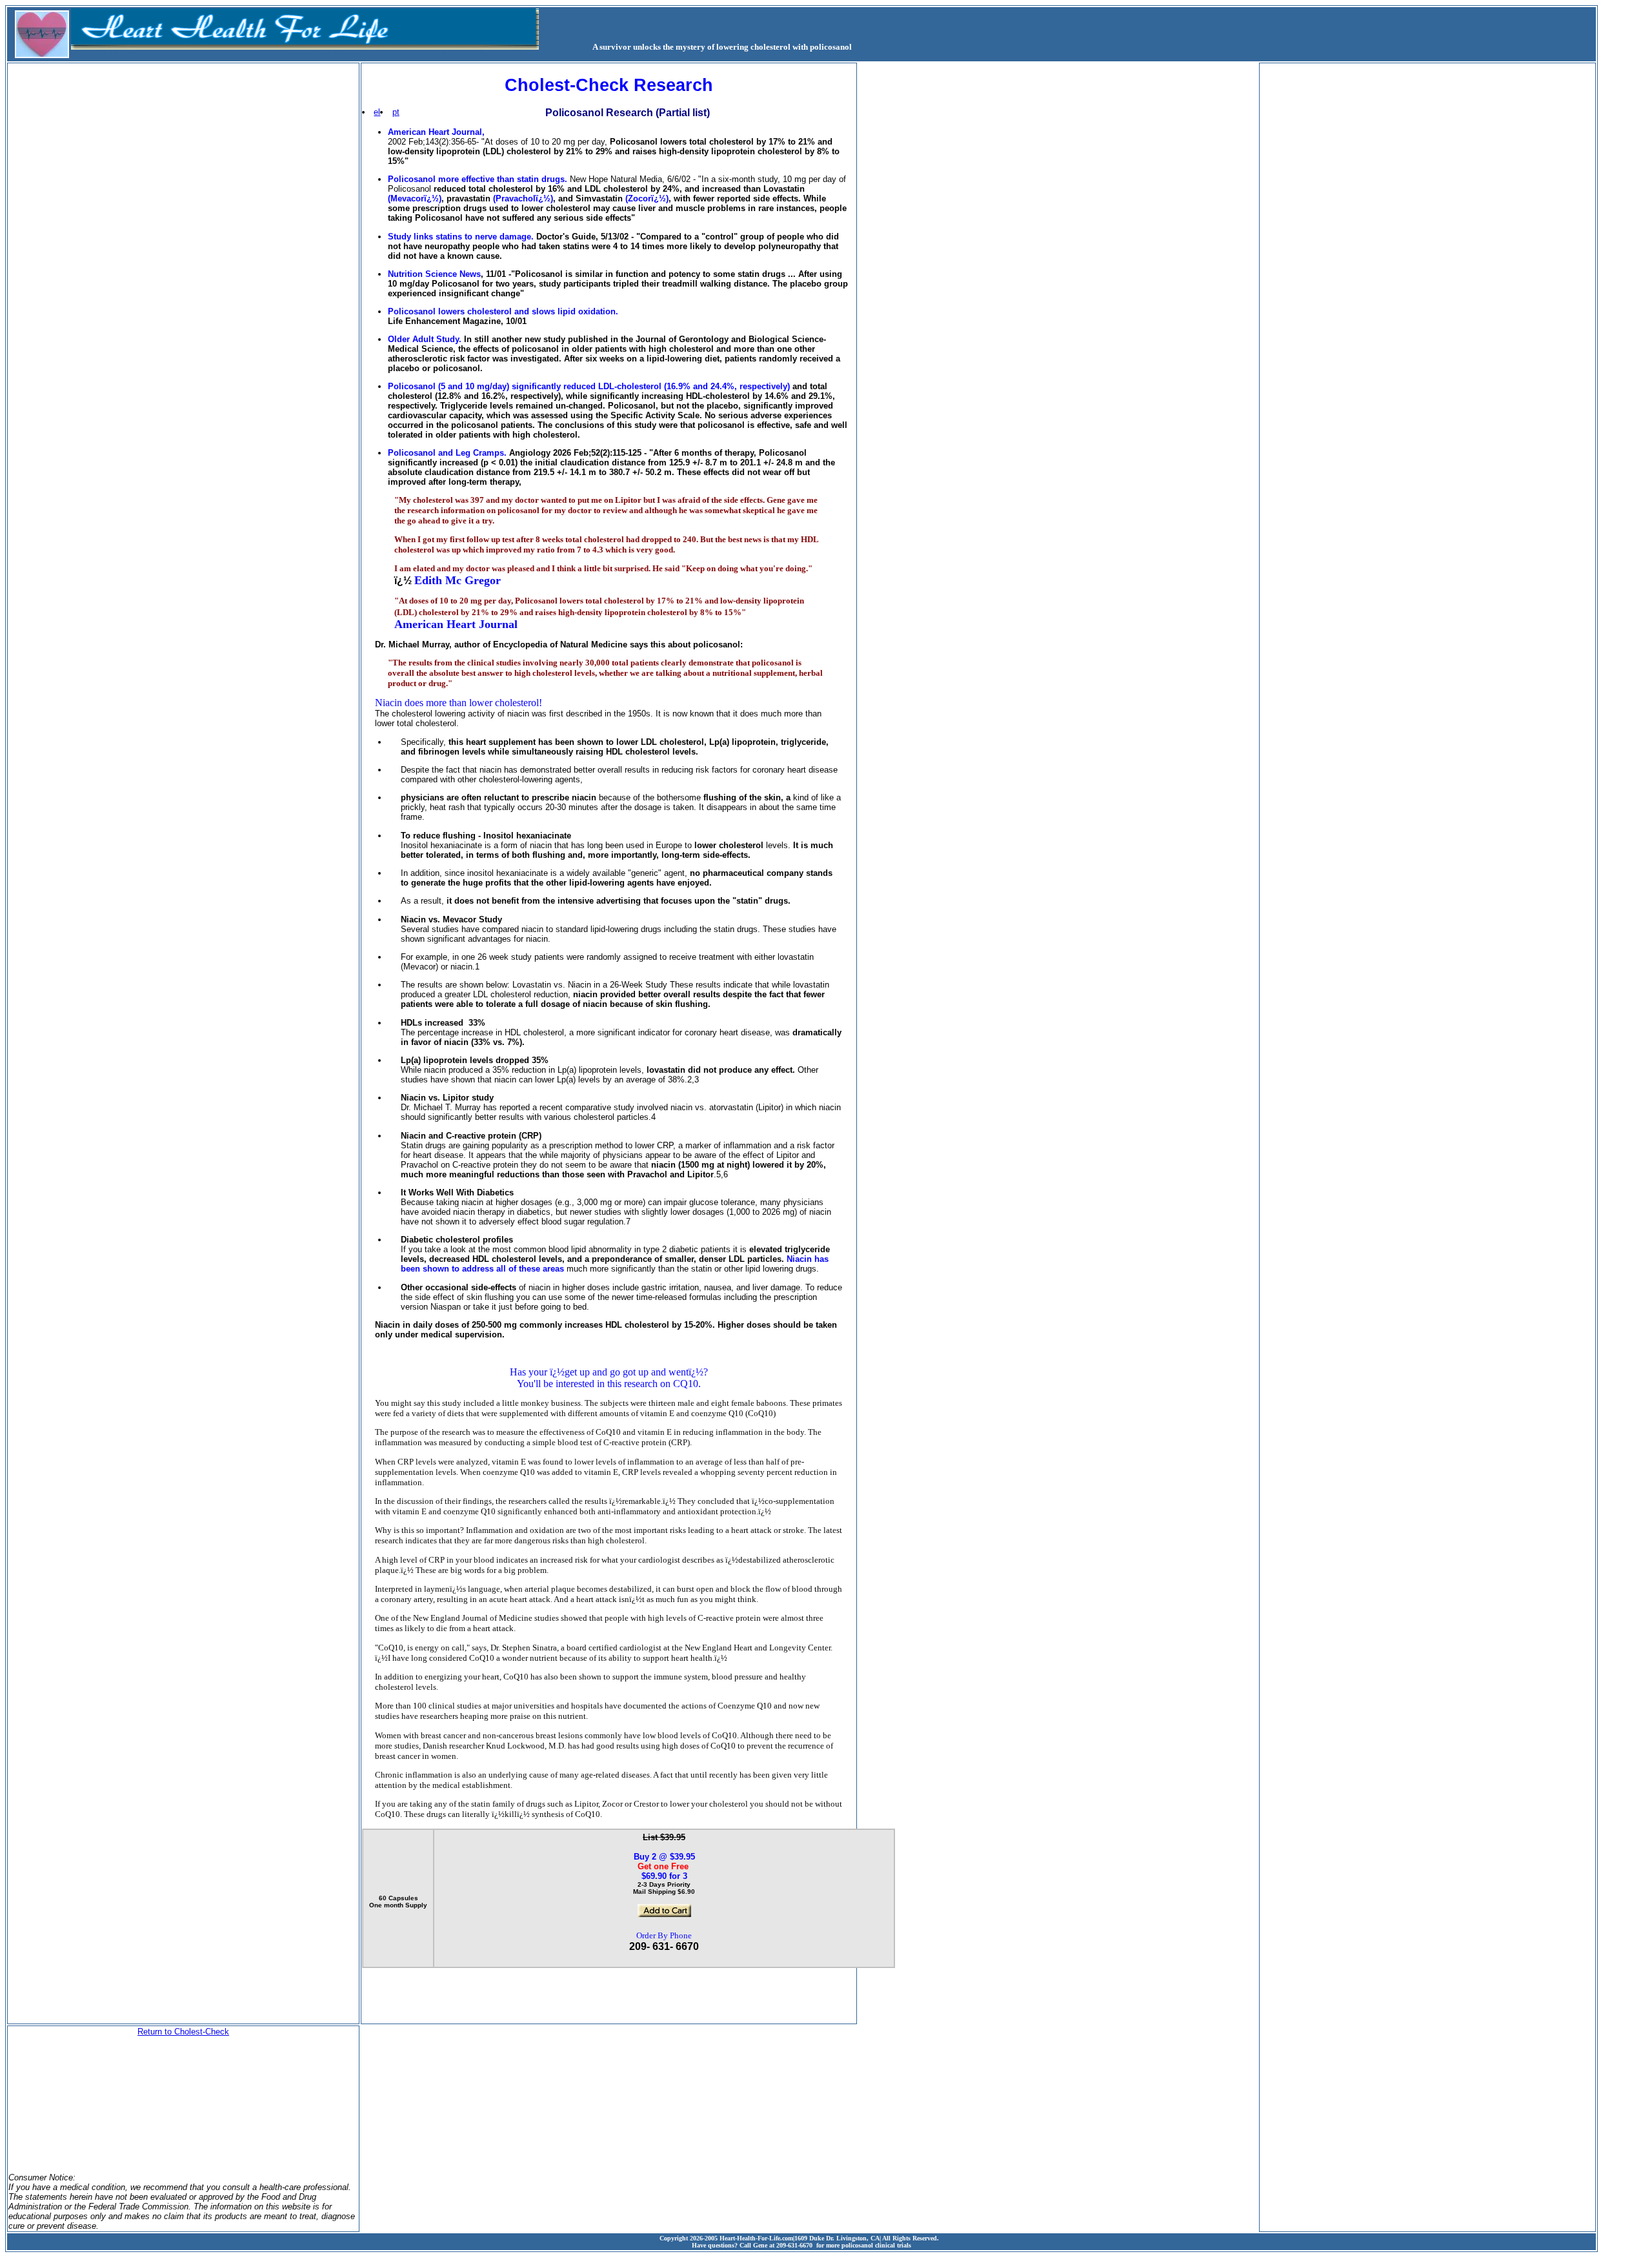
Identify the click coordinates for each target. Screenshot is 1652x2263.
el (377, 112)
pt (396, 112)
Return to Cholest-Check (183, 2032)
